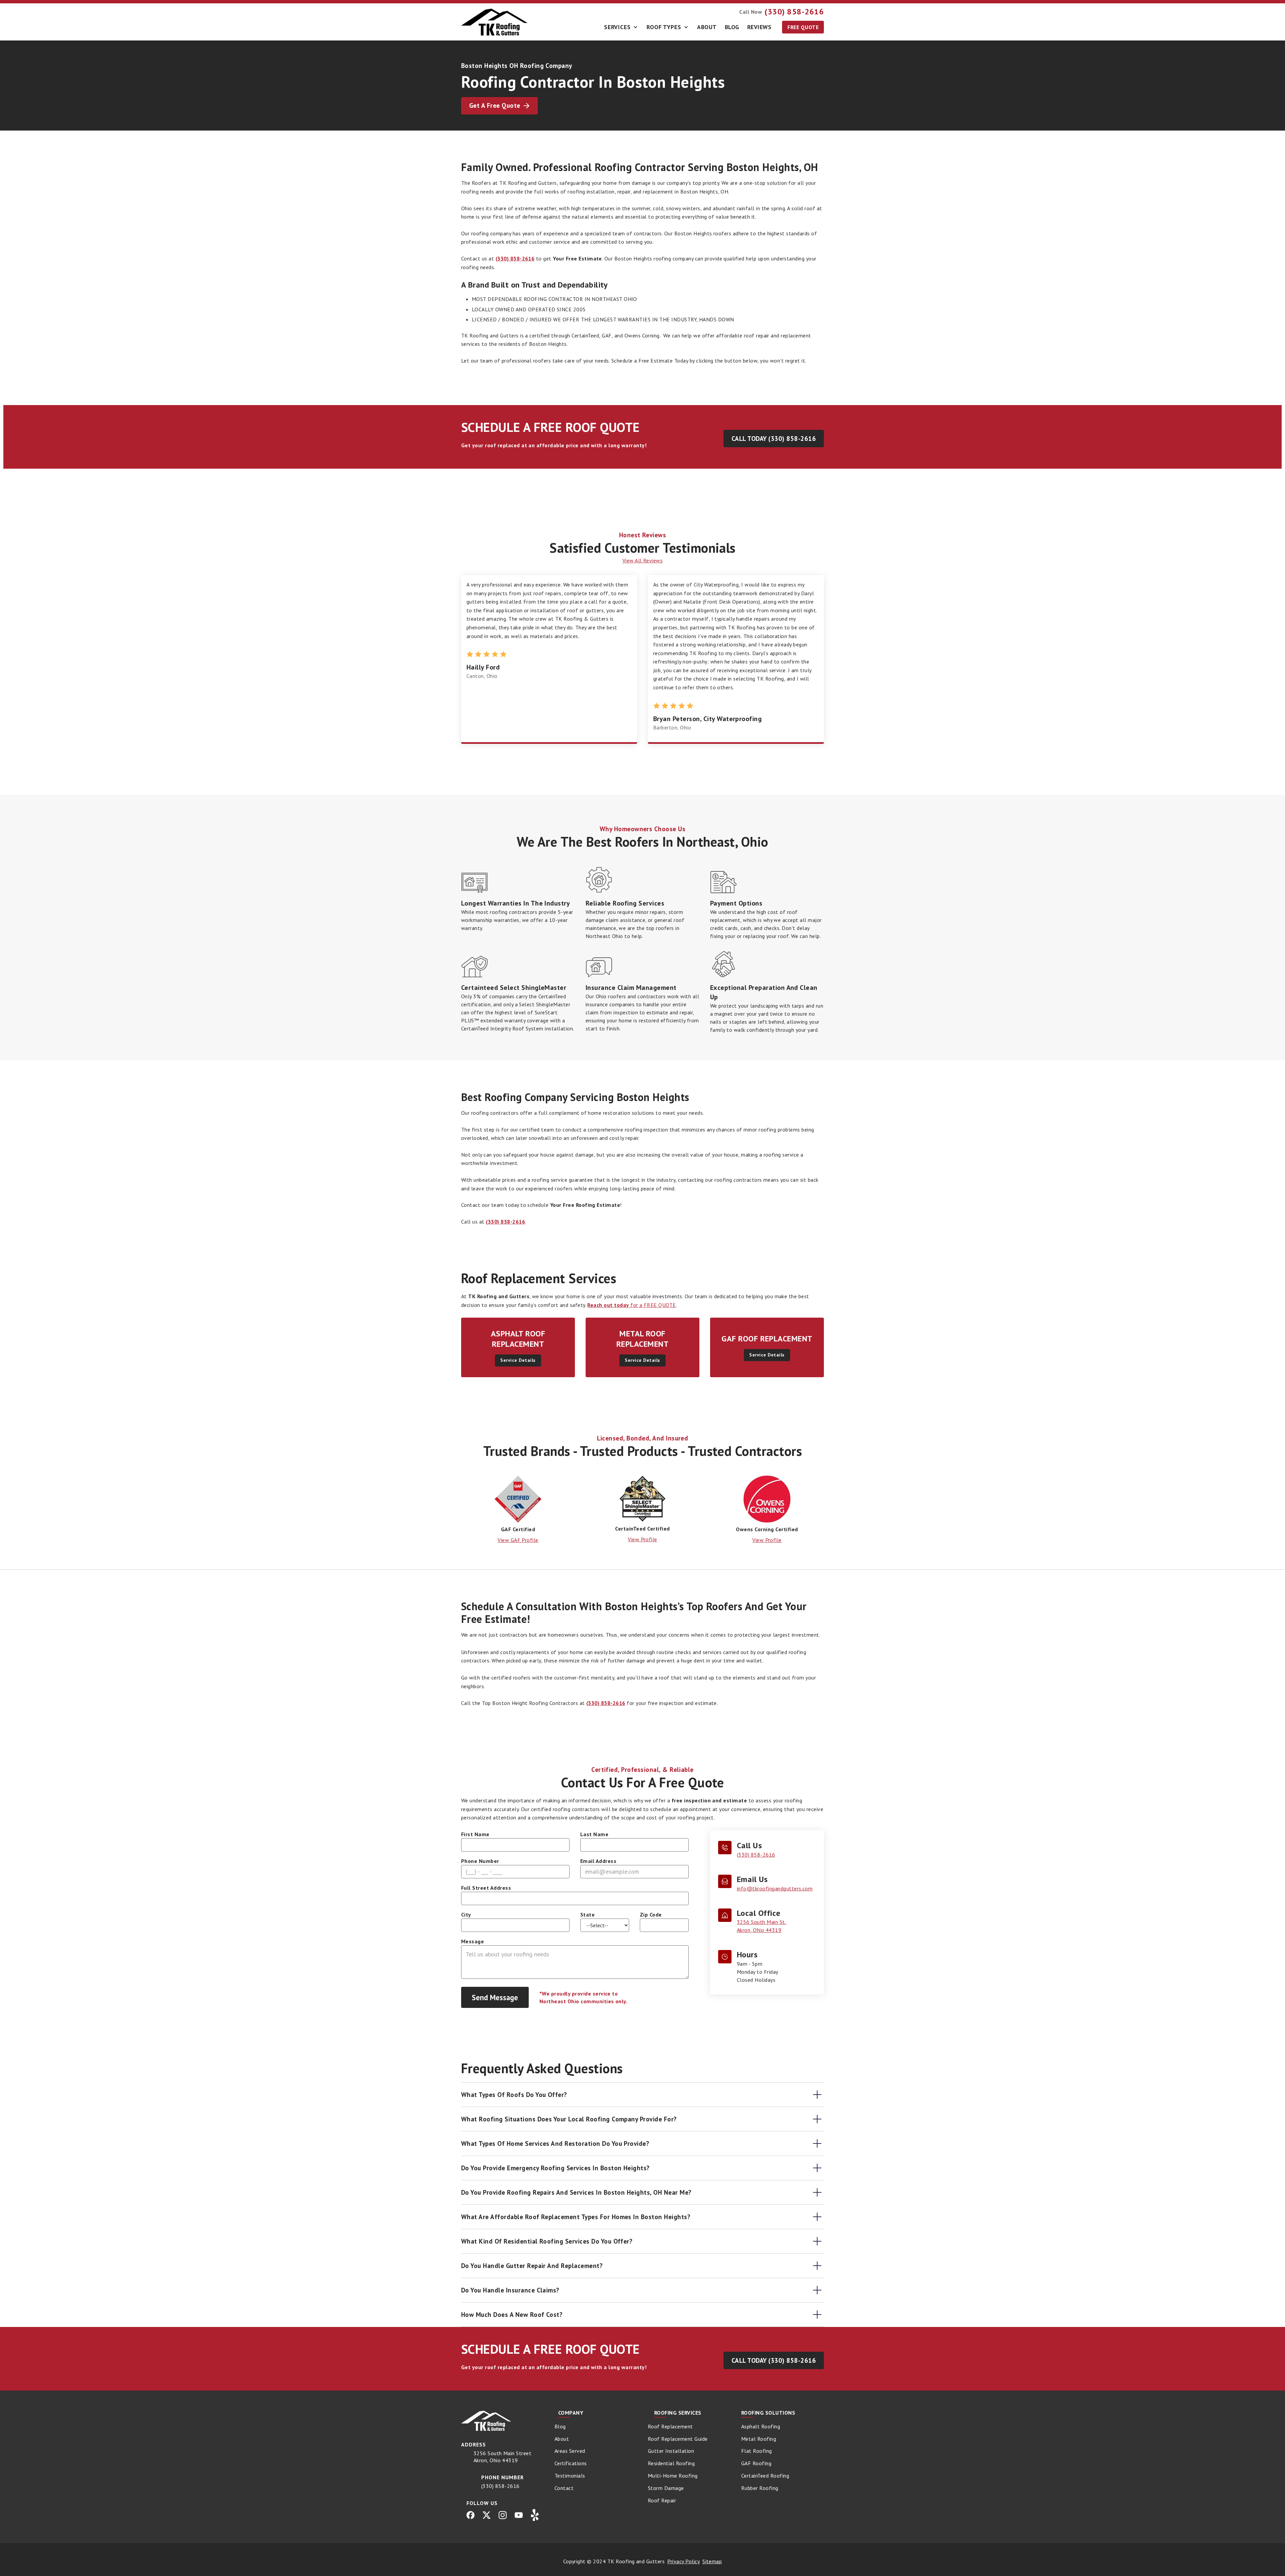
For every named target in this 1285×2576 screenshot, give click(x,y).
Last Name (594, 1834)
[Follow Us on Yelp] (535, 2515)
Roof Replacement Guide (678, 2439)
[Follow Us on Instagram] (503, 2515)
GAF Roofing (756, 2463)
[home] (495, 22)
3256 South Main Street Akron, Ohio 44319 (503, 2457)
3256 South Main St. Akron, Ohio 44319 (761, 1926)
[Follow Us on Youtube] (519, 2515)
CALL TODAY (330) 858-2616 (774, 438)
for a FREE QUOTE (631, 1305)
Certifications (571, 2463)
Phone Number (480, 1861)
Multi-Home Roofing (673, 2476)
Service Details (518, 1360)
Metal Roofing (759, 2439)
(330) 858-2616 (756, 1855)
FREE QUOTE (803, 27)
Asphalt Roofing (761, 2426)
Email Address (598, 1861)
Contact (564, 2488)
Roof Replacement (670, 2426)
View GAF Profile (518, 1540)
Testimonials (570, 2476)
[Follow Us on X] (487, 2515)
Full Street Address (486, 1888)
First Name (475, 1834)
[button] (621, 27)
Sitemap (712, 2561)
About (707, 27)
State (587, 1915)
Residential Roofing (671, 2463)
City (466, 1915)
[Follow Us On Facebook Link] (470, 2515)
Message (473, 1941)
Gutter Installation (671, 2451)
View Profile (642, 1539)
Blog (732, 27)
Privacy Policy (683, 2561)
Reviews (759, 27)
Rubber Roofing (760, 2488)
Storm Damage (666, 2488)
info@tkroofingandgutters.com (775, 1888)
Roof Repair (662, 2500)
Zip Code (651, 1915)
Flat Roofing (757, 2451)
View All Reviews (643, 560)
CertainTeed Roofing (765, 2476)
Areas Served (570, 2451)
